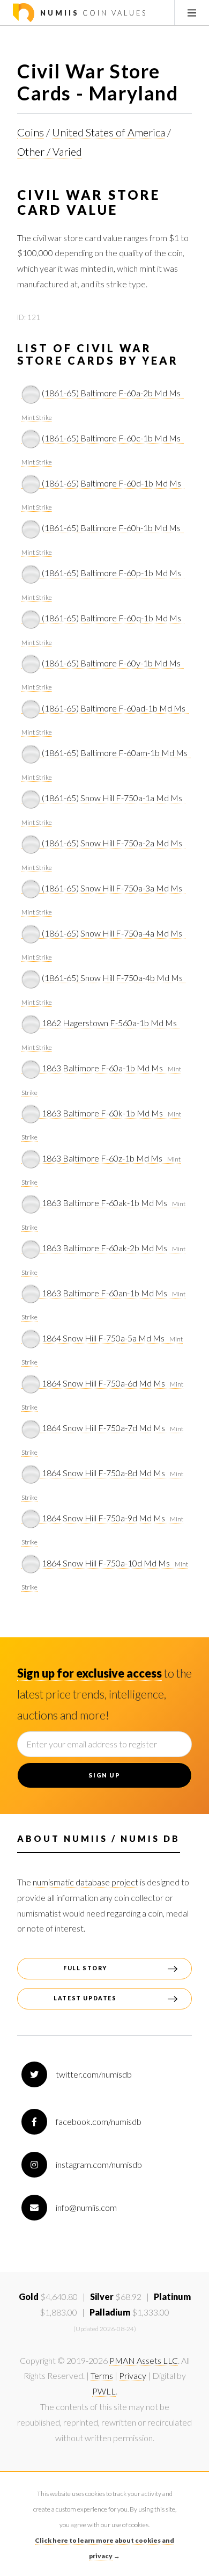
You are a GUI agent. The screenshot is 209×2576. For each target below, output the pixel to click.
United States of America (109, 132)
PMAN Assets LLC (144, 2360)
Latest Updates (85, 1998)
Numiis (92, 13)
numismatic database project (85, 1882)
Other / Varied (50, 151)
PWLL (104, 2391)
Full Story (85, 1968)
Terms (102, 2375)
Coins (31, 132)
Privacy (133, 2375)
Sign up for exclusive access (89, 1673)
